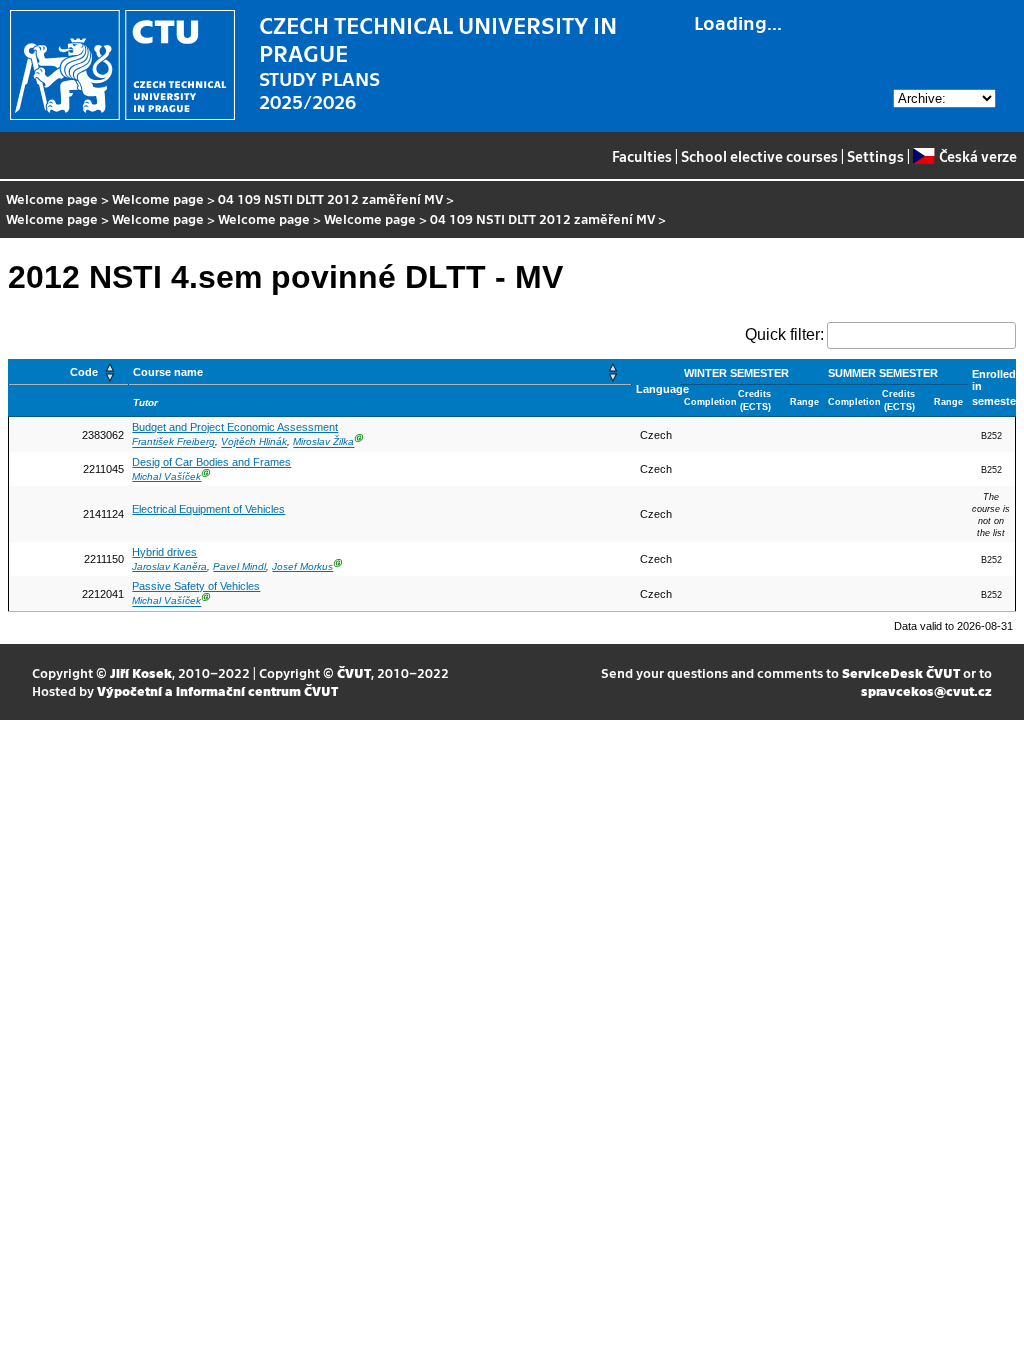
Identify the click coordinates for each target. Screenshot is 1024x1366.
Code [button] (84, 372)
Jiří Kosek (141, 672)
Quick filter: (784, 334)
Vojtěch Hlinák (254, 442)
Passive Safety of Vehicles (196, 586)
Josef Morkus (302, 566)
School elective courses (759, 156)
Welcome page (52, 198)
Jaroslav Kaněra (169, 566)
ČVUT (354, 672)
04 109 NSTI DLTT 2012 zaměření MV (330, 198)
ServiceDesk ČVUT (901, 672)
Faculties (642, 156)
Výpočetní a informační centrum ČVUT (217, 690)
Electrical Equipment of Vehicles (208, 509)
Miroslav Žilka (323, 442)
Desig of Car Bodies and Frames (211, 462)
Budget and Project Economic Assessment (235, 427)
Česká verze (977, 156)
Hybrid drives (164, 552)
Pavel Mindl (239, 566)
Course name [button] (168, 372)
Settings (875, 156)
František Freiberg (173, 442)
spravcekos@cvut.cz (926, 690)
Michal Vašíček (166, 476)
